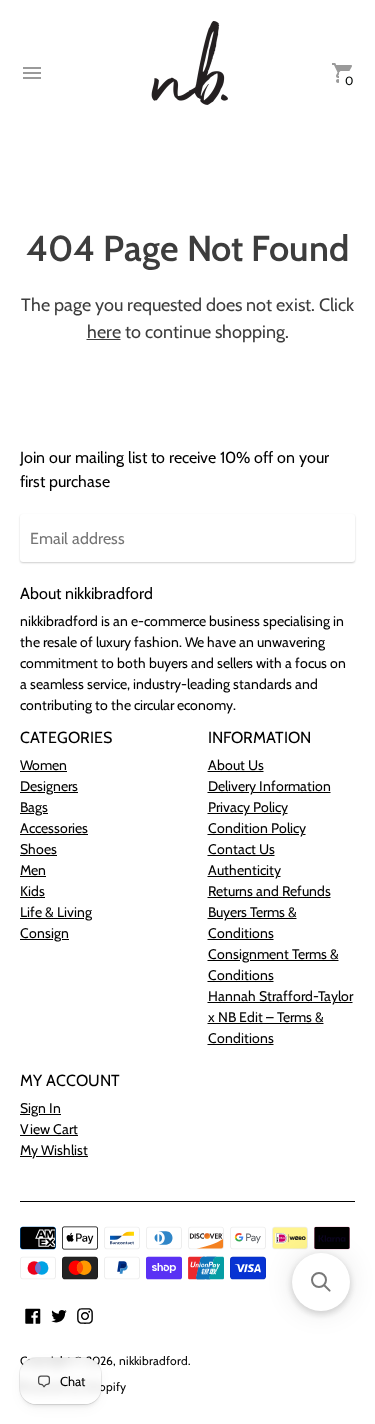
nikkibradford (153, 1360)
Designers (49, 786)
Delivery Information (269, 786)
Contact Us (241, 849)
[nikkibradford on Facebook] (33, 1314)
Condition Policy (257, 828)
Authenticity (244, 870)
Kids (32, 891)
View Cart (49, 1129)
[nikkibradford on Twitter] (59, 1314)
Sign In (40, 1108)
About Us (236, 765)
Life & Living (56, 912)
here (104, 332)
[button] (321, 1282)
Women (43, 765)
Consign (44, 933)
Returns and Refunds (269, 891)
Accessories (54, 828)
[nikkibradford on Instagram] (85, 1314)
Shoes (38, 849)
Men (33, 870)
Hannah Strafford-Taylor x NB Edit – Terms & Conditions (280, 1017)
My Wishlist (54, 1150)
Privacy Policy (248, 807)
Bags (34, 807)
